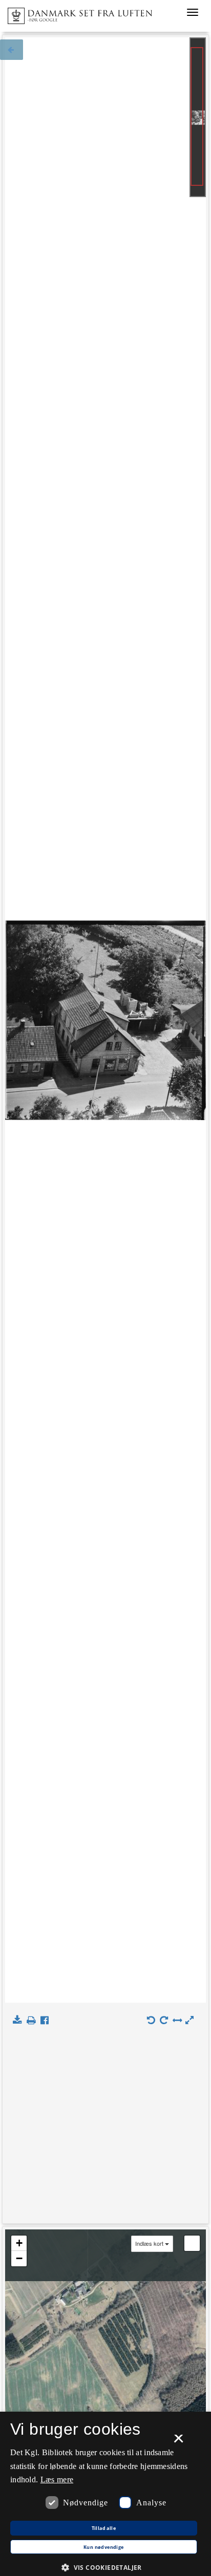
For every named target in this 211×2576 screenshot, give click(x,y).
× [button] (178, 2442)
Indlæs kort (149, 2244)
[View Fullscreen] (192, 2243)
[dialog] (105, 2494)
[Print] (33, 2021)
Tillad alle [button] (104, 2528)
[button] (105, 2567)
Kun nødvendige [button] (104, 2547)
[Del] (47, 2021)
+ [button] (19, 2243)
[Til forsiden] (76, 13)
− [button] (19, 2258)
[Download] (19, 2021)
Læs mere (57, 2480)
